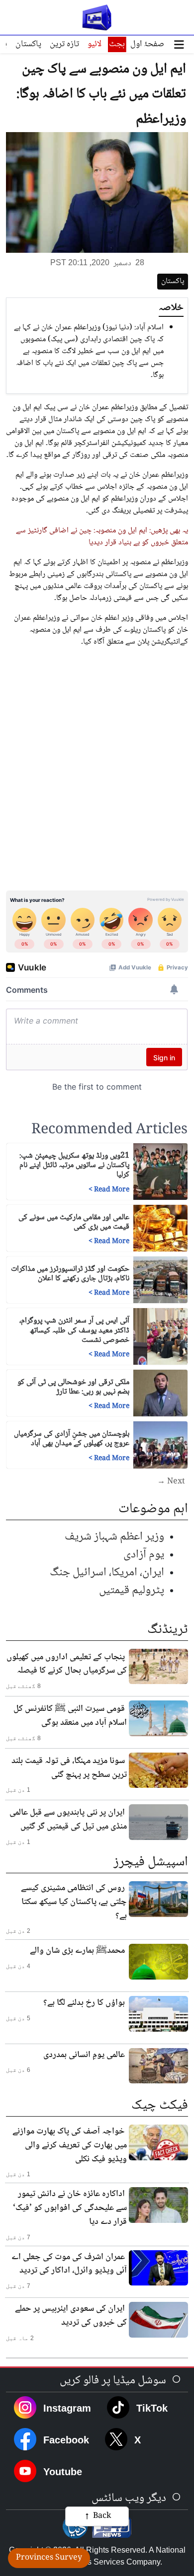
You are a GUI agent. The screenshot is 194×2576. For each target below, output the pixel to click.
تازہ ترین (64, 44)
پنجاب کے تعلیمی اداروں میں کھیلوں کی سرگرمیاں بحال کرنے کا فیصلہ (67, 1664)
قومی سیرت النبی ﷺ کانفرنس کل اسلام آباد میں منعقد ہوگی (70, 1716)
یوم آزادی (144, 1555)
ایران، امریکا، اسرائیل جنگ (107, 1573)
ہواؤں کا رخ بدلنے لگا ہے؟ (84, 2003)
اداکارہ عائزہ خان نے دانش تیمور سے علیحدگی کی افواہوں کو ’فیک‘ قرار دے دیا (70, 2208)
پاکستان (28, 44)
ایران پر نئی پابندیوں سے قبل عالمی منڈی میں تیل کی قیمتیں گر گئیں (68, 1820)
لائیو (95, 44)
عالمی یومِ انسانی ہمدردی (84, 2055)
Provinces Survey (49, 2558)
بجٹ (117, 44)
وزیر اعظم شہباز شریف (114, 1537)
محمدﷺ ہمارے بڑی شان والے (77, 1951)
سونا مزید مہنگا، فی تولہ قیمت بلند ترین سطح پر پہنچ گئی (69, 1768)
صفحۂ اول (147, 44)
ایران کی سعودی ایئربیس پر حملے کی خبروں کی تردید (71, 2316)
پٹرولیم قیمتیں (132, 1590)
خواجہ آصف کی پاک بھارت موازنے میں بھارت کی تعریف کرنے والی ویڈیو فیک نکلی (70, 2145)
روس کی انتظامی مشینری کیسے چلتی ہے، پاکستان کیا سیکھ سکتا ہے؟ (74, 1902)
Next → (171, 1482)
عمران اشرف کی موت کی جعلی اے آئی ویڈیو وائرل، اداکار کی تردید (69, 2264)
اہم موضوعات (153, 1509)
